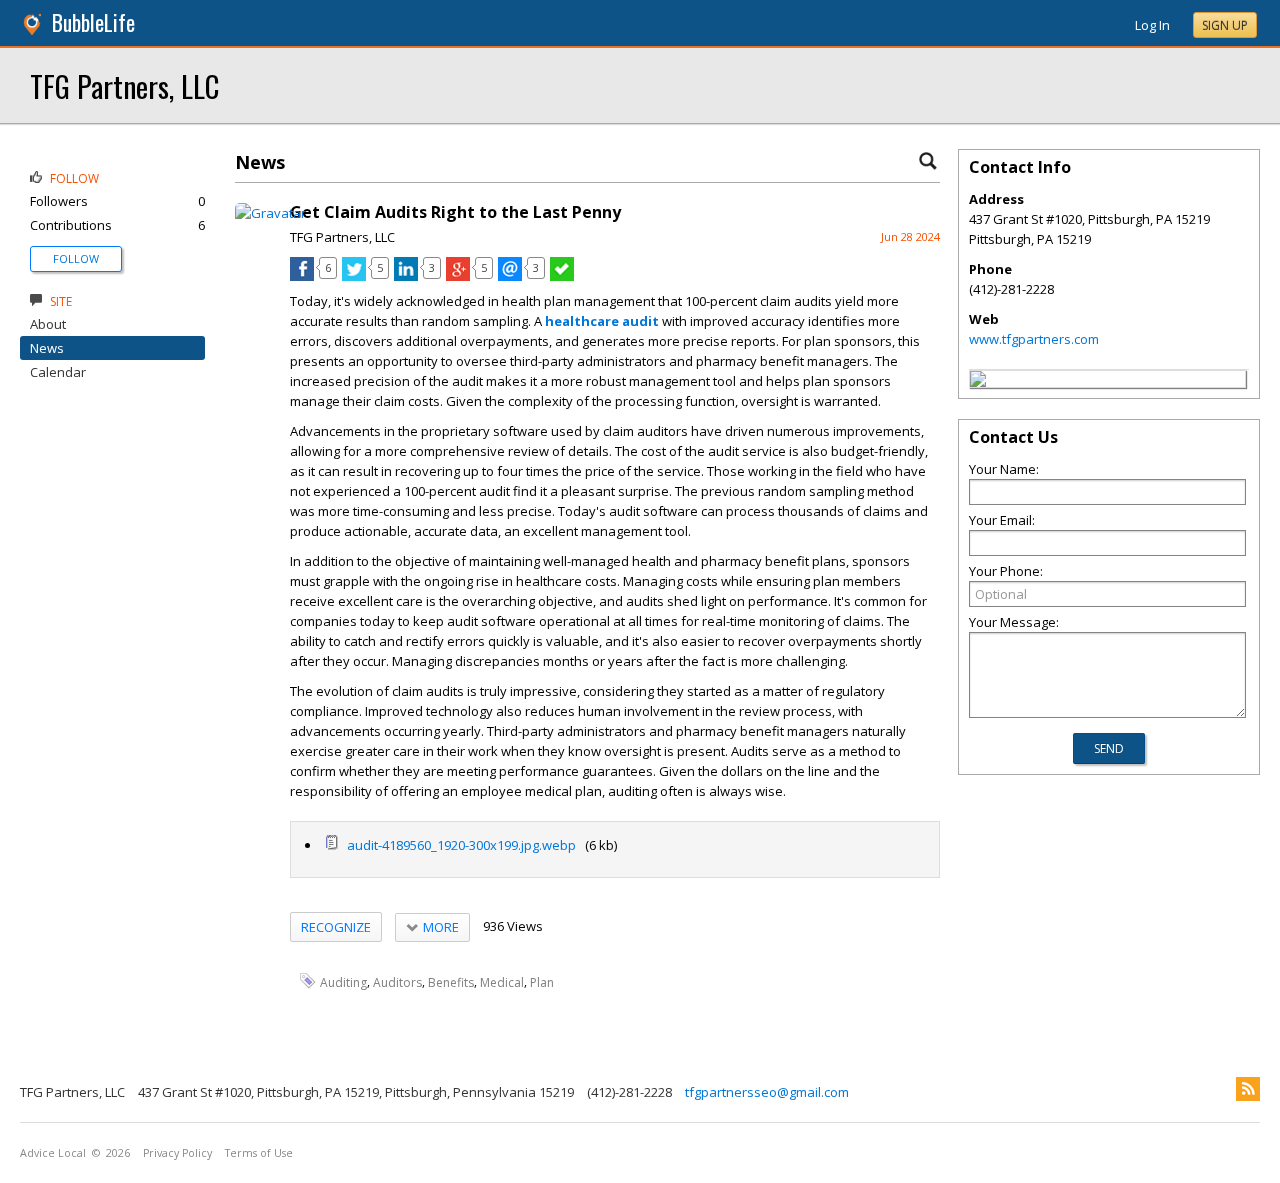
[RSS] (1248, 1089)
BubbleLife (93, 22)
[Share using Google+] (458, 276)
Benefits (451, 981)
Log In (1152, 25)
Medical (502, 981)
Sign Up (1225, 25)
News (47, 348)
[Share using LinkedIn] (406, 276)
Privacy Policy (177, 1153)
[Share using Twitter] (354, 276)
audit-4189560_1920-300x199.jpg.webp (460, 845)
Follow (76, 258)
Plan (542, 981)
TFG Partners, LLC (124, 85)
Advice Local (53, 1153)
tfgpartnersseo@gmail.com (767, 1092)
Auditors (397, 981)
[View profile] (270, 213)
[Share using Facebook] (302, 276)
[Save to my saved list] (562, 276)
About (48, 324)
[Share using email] (510, 276)
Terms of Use (259, 1153)
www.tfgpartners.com (1034, 339)
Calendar (58, 372)
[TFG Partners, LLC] (978, 382)
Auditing (343, 981)
